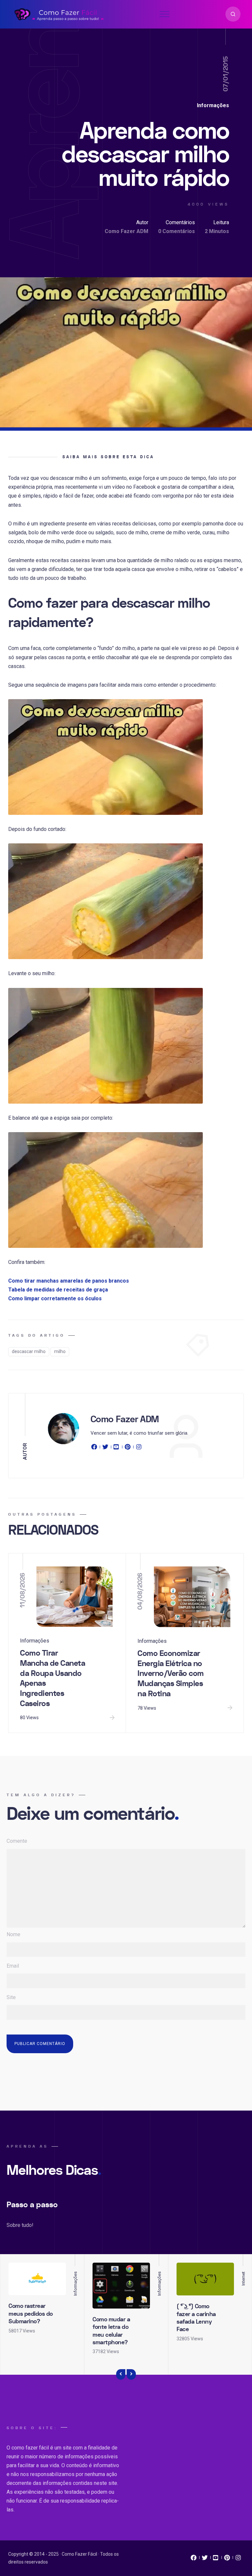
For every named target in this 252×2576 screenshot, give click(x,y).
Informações (213, 105)
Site (11, 1997)
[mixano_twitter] (205, 2559)
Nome (13, 1934)
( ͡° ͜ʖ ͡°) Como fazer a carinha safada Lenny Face (196, 2318)
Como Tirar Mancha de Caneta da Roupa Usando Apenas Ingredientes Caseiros (52, 1678)
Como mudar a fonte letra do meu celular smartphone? (111, 2331)
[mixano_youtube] (216, 2559)
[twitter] (105, 1448)
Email (13, 1966)
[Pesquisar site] (233, 14)
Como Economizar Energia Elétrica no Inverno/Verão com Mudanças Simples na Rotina (171, 1674)
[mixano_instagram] (238, 2559)
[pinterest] (128, 1448)
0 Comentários (177, 231)
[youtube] (116, 1448)
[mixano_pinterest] (227, 2559)
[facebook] (95, 1448)
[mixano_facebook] (194, 2559)
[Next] (131, 2374)
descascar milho (29, 1351)
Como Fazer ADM (126, 231)
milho (60, 1351)
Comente (17, 1841)
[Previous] (121, 2374)
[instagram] (139, 1448)
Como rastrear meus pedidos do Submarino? (31, 2314)
